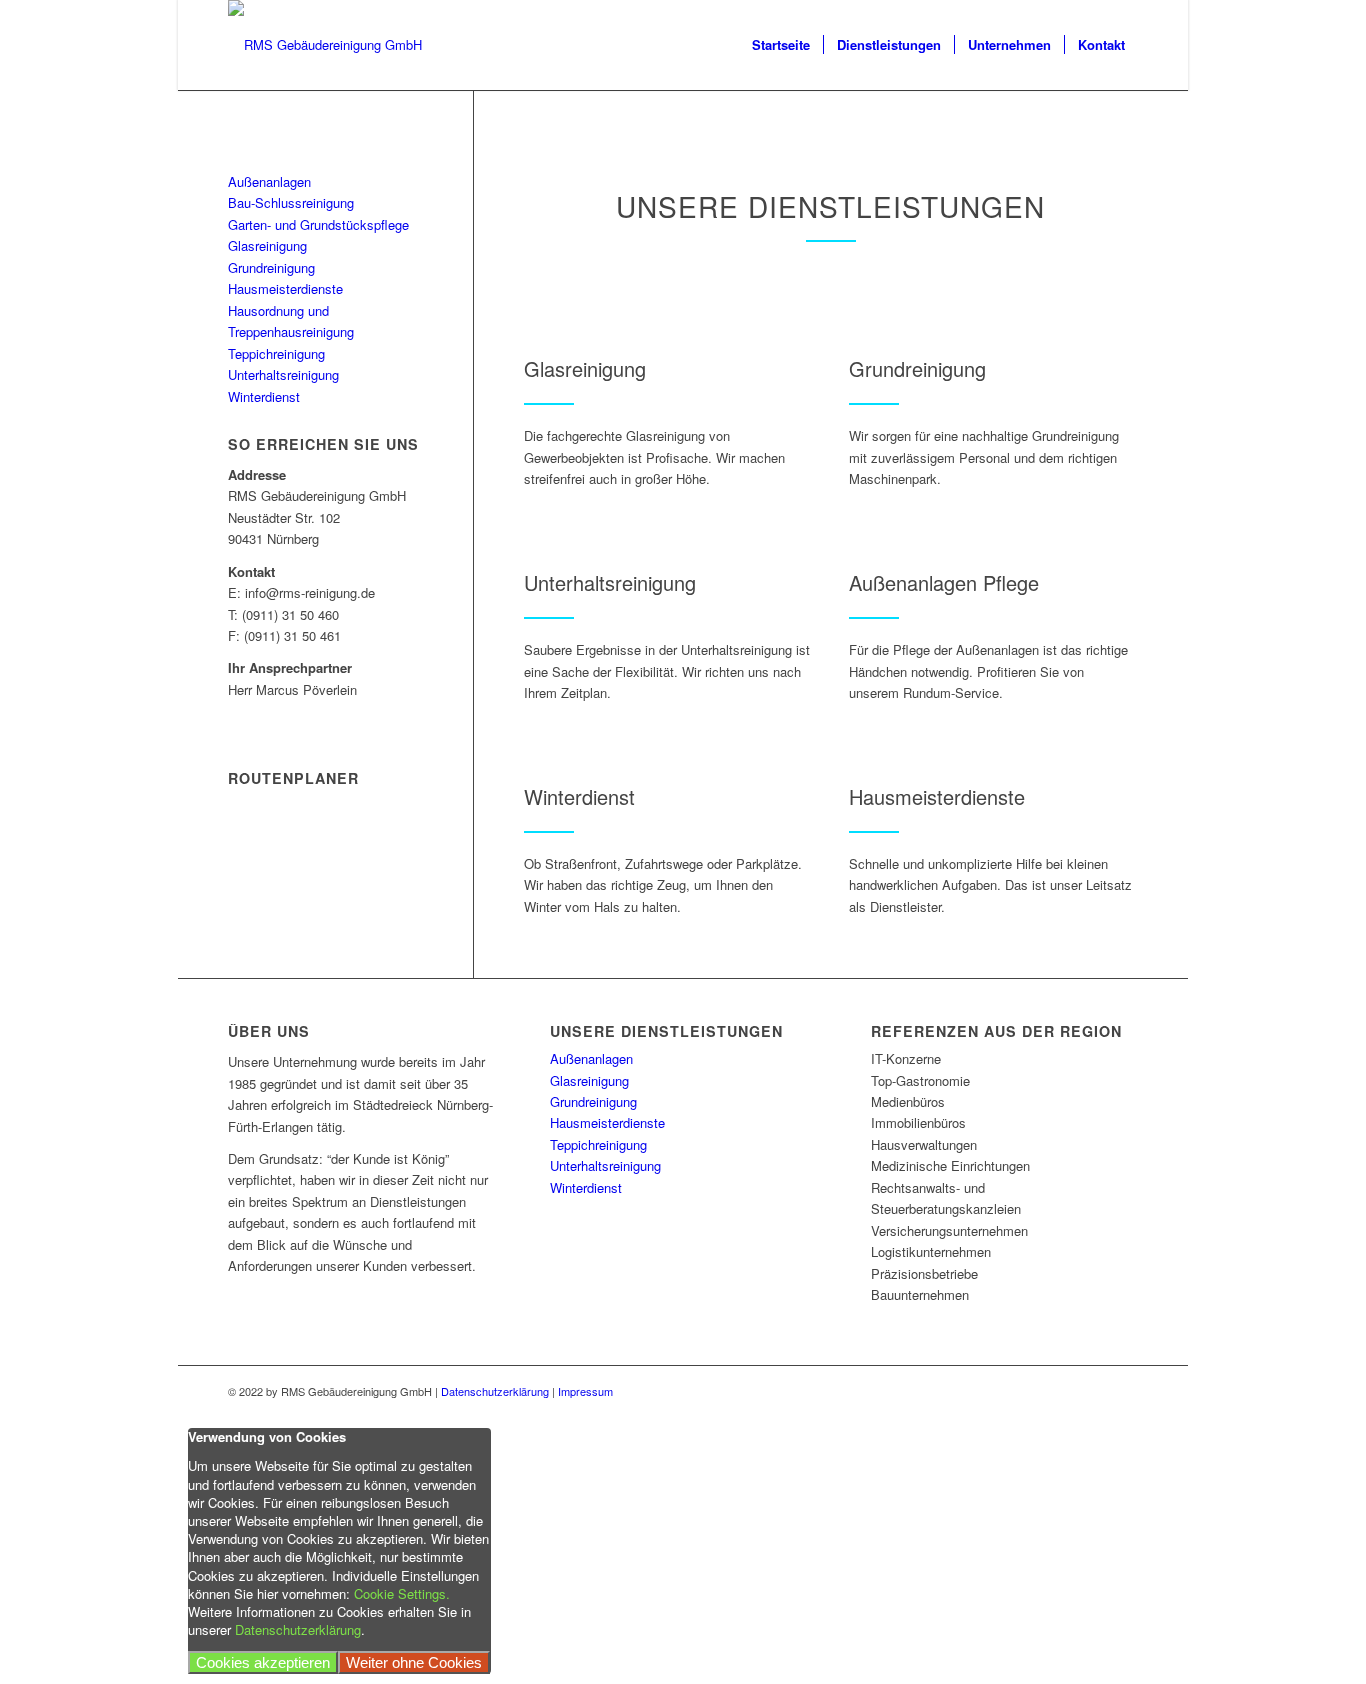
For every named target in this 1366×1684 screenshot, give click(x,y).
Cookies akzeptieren (263, 1662)
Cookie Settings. (402, 1593)
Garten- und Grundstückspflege (318, 224)
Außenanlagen (269, 181)
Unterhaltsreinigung (283, 374)
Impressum (585, 1391)
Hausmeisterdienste (285, 288)
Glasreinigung (267, 245)
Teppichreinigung (276, 353)
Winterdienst (264, 396)
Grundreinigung (271, 267)
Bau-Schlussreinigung (291, 202)
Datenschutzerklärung (495, 1391)
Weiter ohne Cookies (414, 1662)
